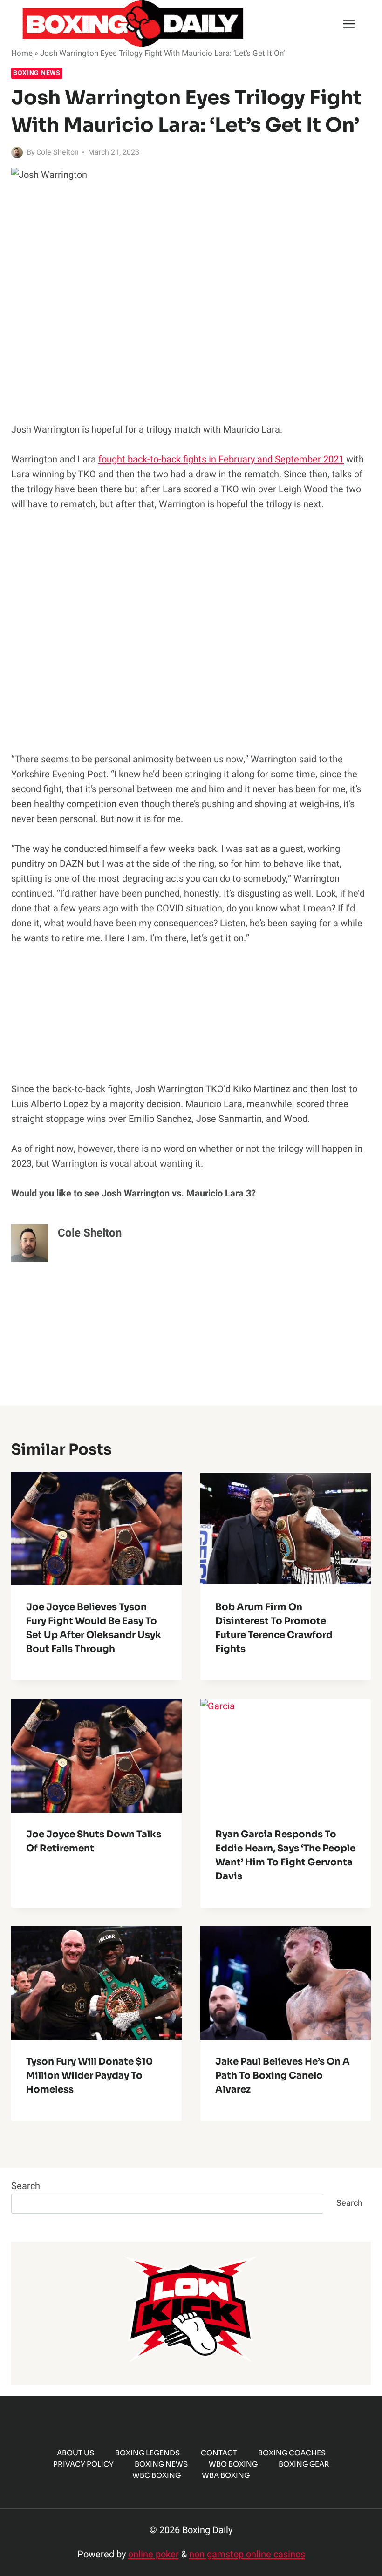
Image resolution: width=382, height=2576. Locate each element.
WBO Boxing (233, 2464)
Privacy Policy (83, 2464)
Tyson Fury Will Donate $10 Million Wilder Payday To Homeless (89, 2076)
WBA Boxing (226, 2475)
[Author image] (17, 153)
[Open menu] (349, 24)
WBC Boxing (157, 2475)
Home (22, 53)
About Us (75, 2453)
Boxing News (37, 73)
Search (26, 2186)
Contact (219, 2453)
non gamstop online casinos (247, 2554)
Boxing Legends (147, 2453)
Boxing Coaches (292, 2453)
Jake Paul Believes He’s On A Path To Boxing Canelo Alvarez (283, 2076)
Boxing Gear (304, 2464)
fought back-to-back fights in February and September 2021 (221, 459)
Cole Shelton (58, 152)
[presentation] (96, 1529)
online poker (153, 2554)
